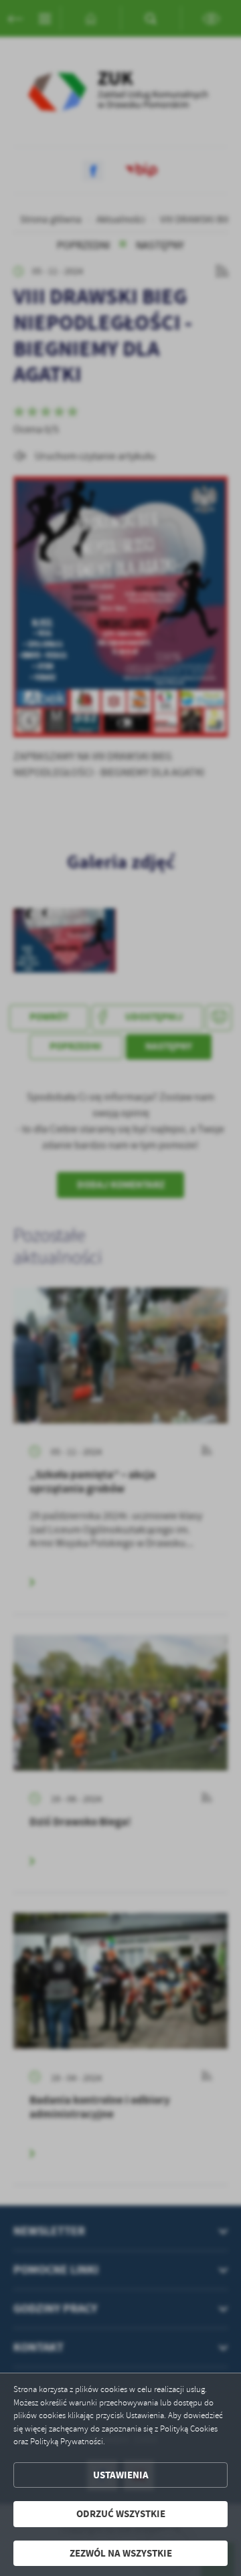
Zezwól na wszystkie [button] (121, 2553)
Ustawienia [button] (121, 2475)
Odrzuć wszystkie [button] (121, 2514)
